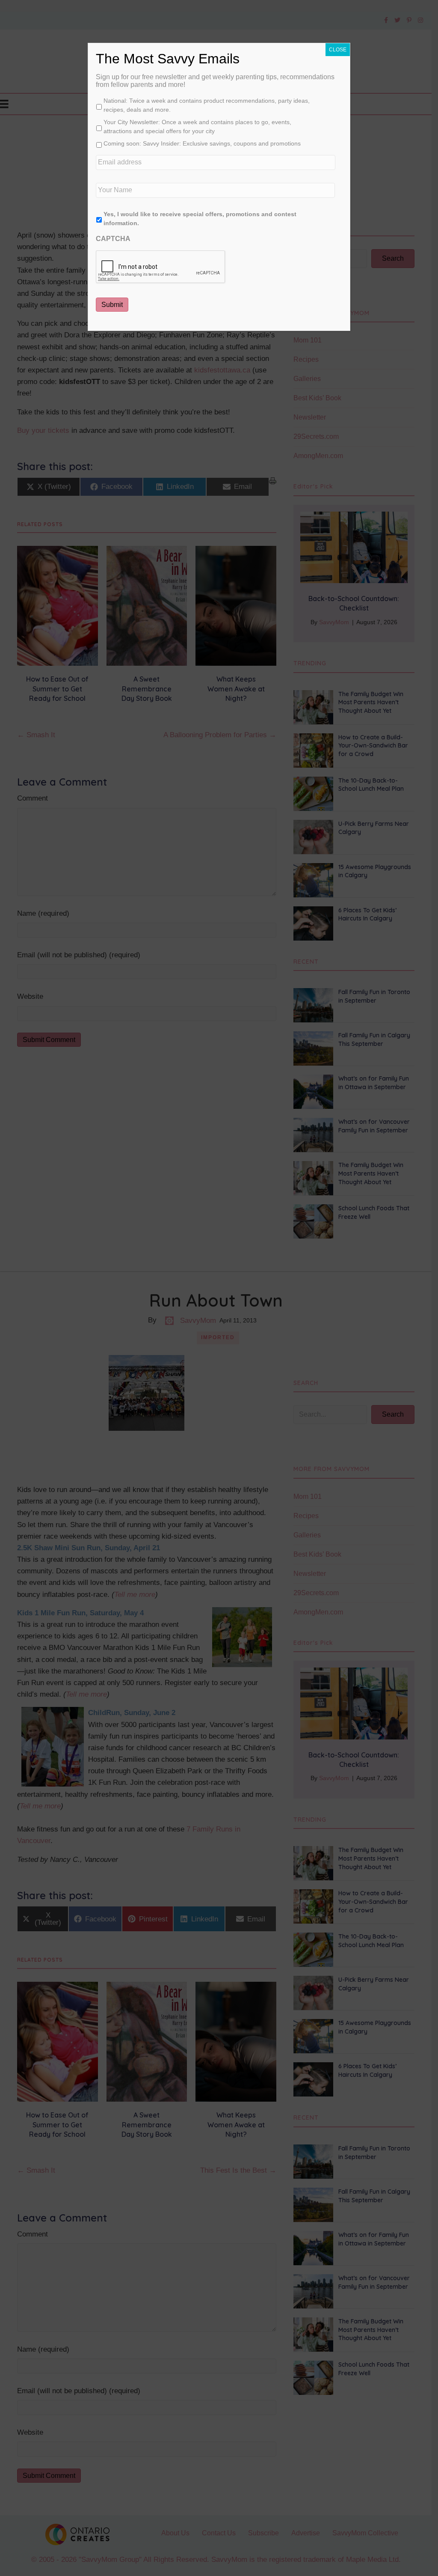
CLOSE (338, 50)
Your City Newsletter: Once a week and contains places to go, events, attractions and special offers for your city (197, 127)
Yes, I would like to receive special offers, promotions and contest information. (200, 219)
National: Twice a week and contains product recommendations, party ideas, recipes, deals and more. (207, 105)
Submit (112, 305)
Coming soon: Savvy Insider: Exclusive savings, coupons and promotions (202, 143)
